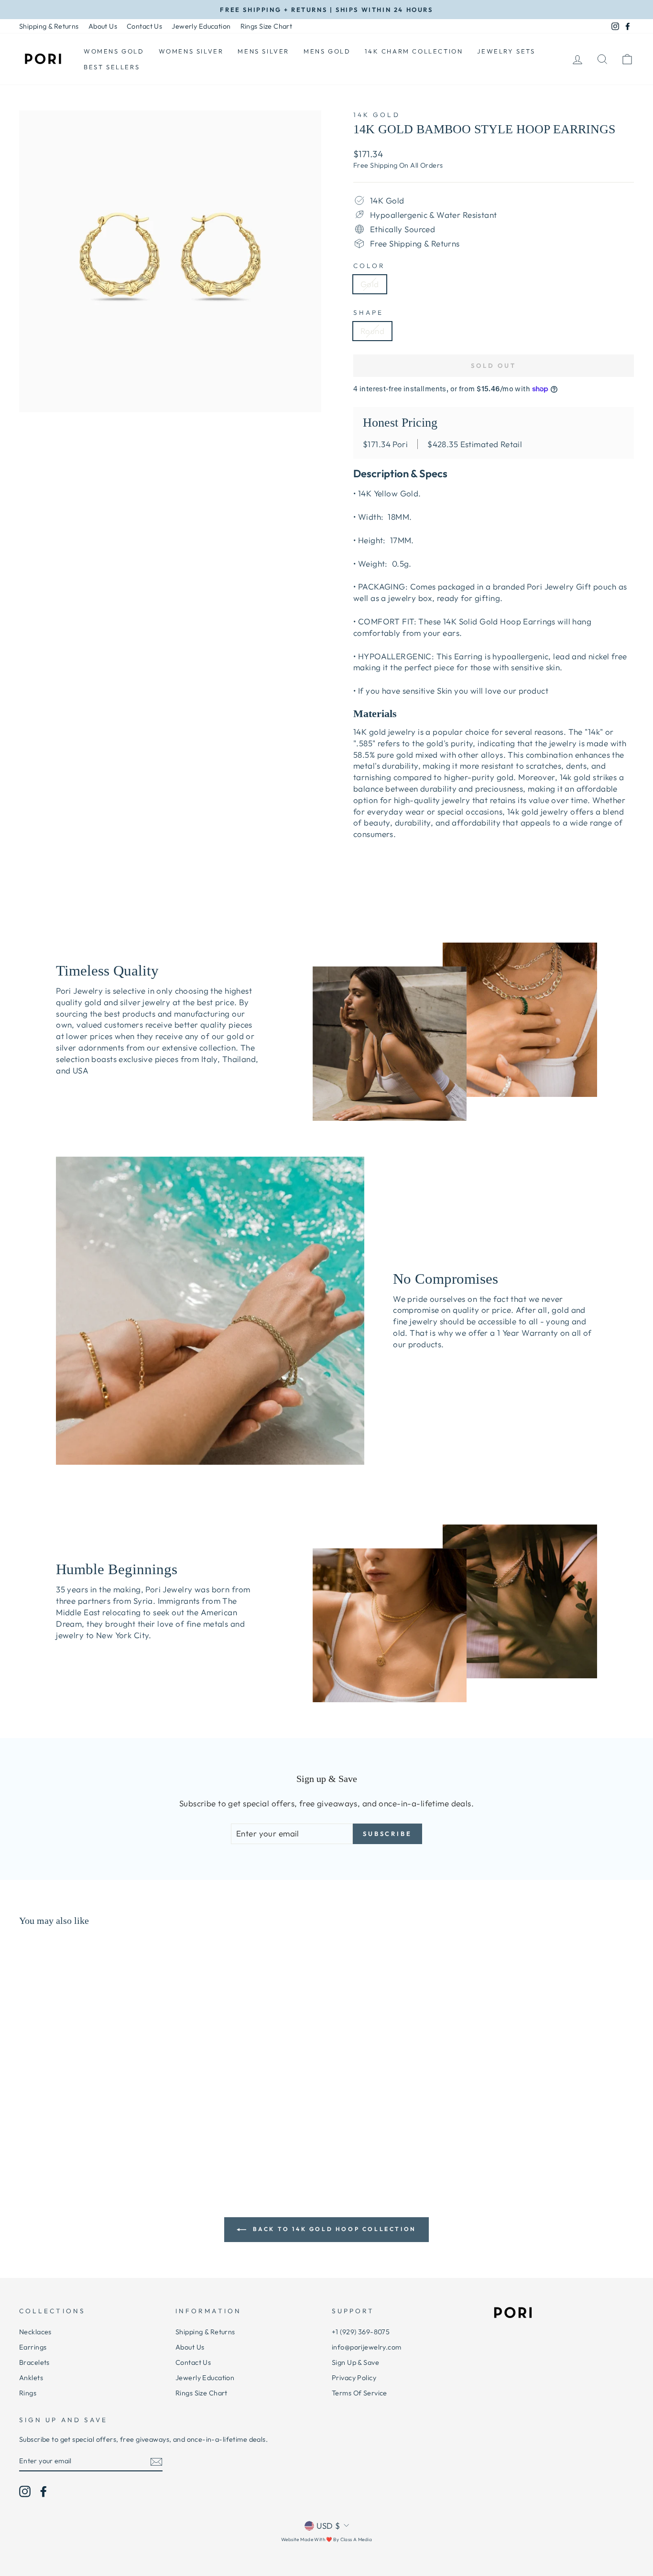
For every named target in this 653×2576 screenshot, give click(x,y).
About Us (103, 26)
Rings (28, 2393)
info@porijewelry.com (367, 2347)
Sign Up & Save (355, 2362)
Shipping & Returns (49, 26)
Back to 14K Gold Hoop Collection (333, 2229)
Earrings (33, 2347)
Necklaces (35, 2332)
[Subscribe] (156, 2461)
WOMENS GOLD (114, 51)
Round (372, 331)
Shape (368, 312)
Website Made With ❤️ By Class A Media (326, 2539)
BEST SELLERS (112, 67)
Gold (370, 284)
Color (369, 266)
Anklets (31, 2378)
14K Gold (377, 115)
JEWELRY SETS (506, 51)
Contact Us (144, 26)
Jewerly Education (201, 26)
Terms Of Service (359, 2393)
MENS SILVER (263, 51)
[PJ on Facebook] (44, 2491)
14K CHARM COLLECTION (414, 51)
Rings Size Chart (267, 26)
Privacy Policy (354, 2378)
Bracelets (34, 2362)
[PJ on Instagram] (25, 2491)
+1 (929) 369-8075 (361, 2332)
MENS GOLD (327, 51)
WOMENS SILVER (191, 51)
